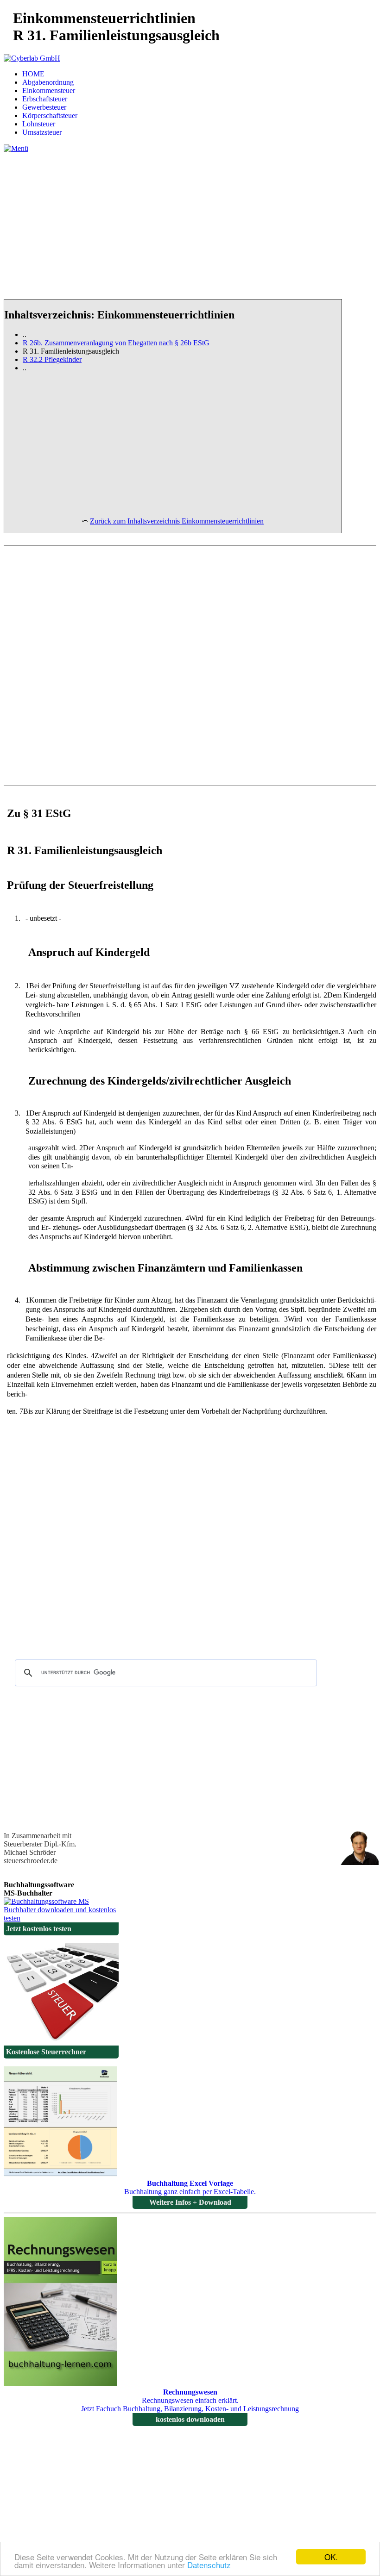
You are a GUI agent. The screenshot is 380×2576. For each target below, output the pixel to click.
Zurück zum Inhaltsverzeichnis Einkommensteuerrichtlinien (177, 521)
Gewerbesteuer (44, 107)
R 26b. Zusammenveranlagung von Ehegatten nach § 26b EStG (116, 343)
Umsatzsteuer (42, 132)
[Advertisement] (190, 233)
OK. (331, 2557)
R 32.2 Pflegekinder (52, 359)
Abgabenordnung (48, 82)
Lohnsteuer (39, 124)
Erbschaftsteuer (45, 99)
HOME (33, 74)
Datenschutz (209, 2565)
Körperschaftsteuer (50, 115)
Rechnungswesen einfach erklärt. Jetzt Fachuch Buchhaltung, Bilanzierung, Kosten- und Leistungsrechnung (190, 2406)
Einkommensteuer (49, 90)
